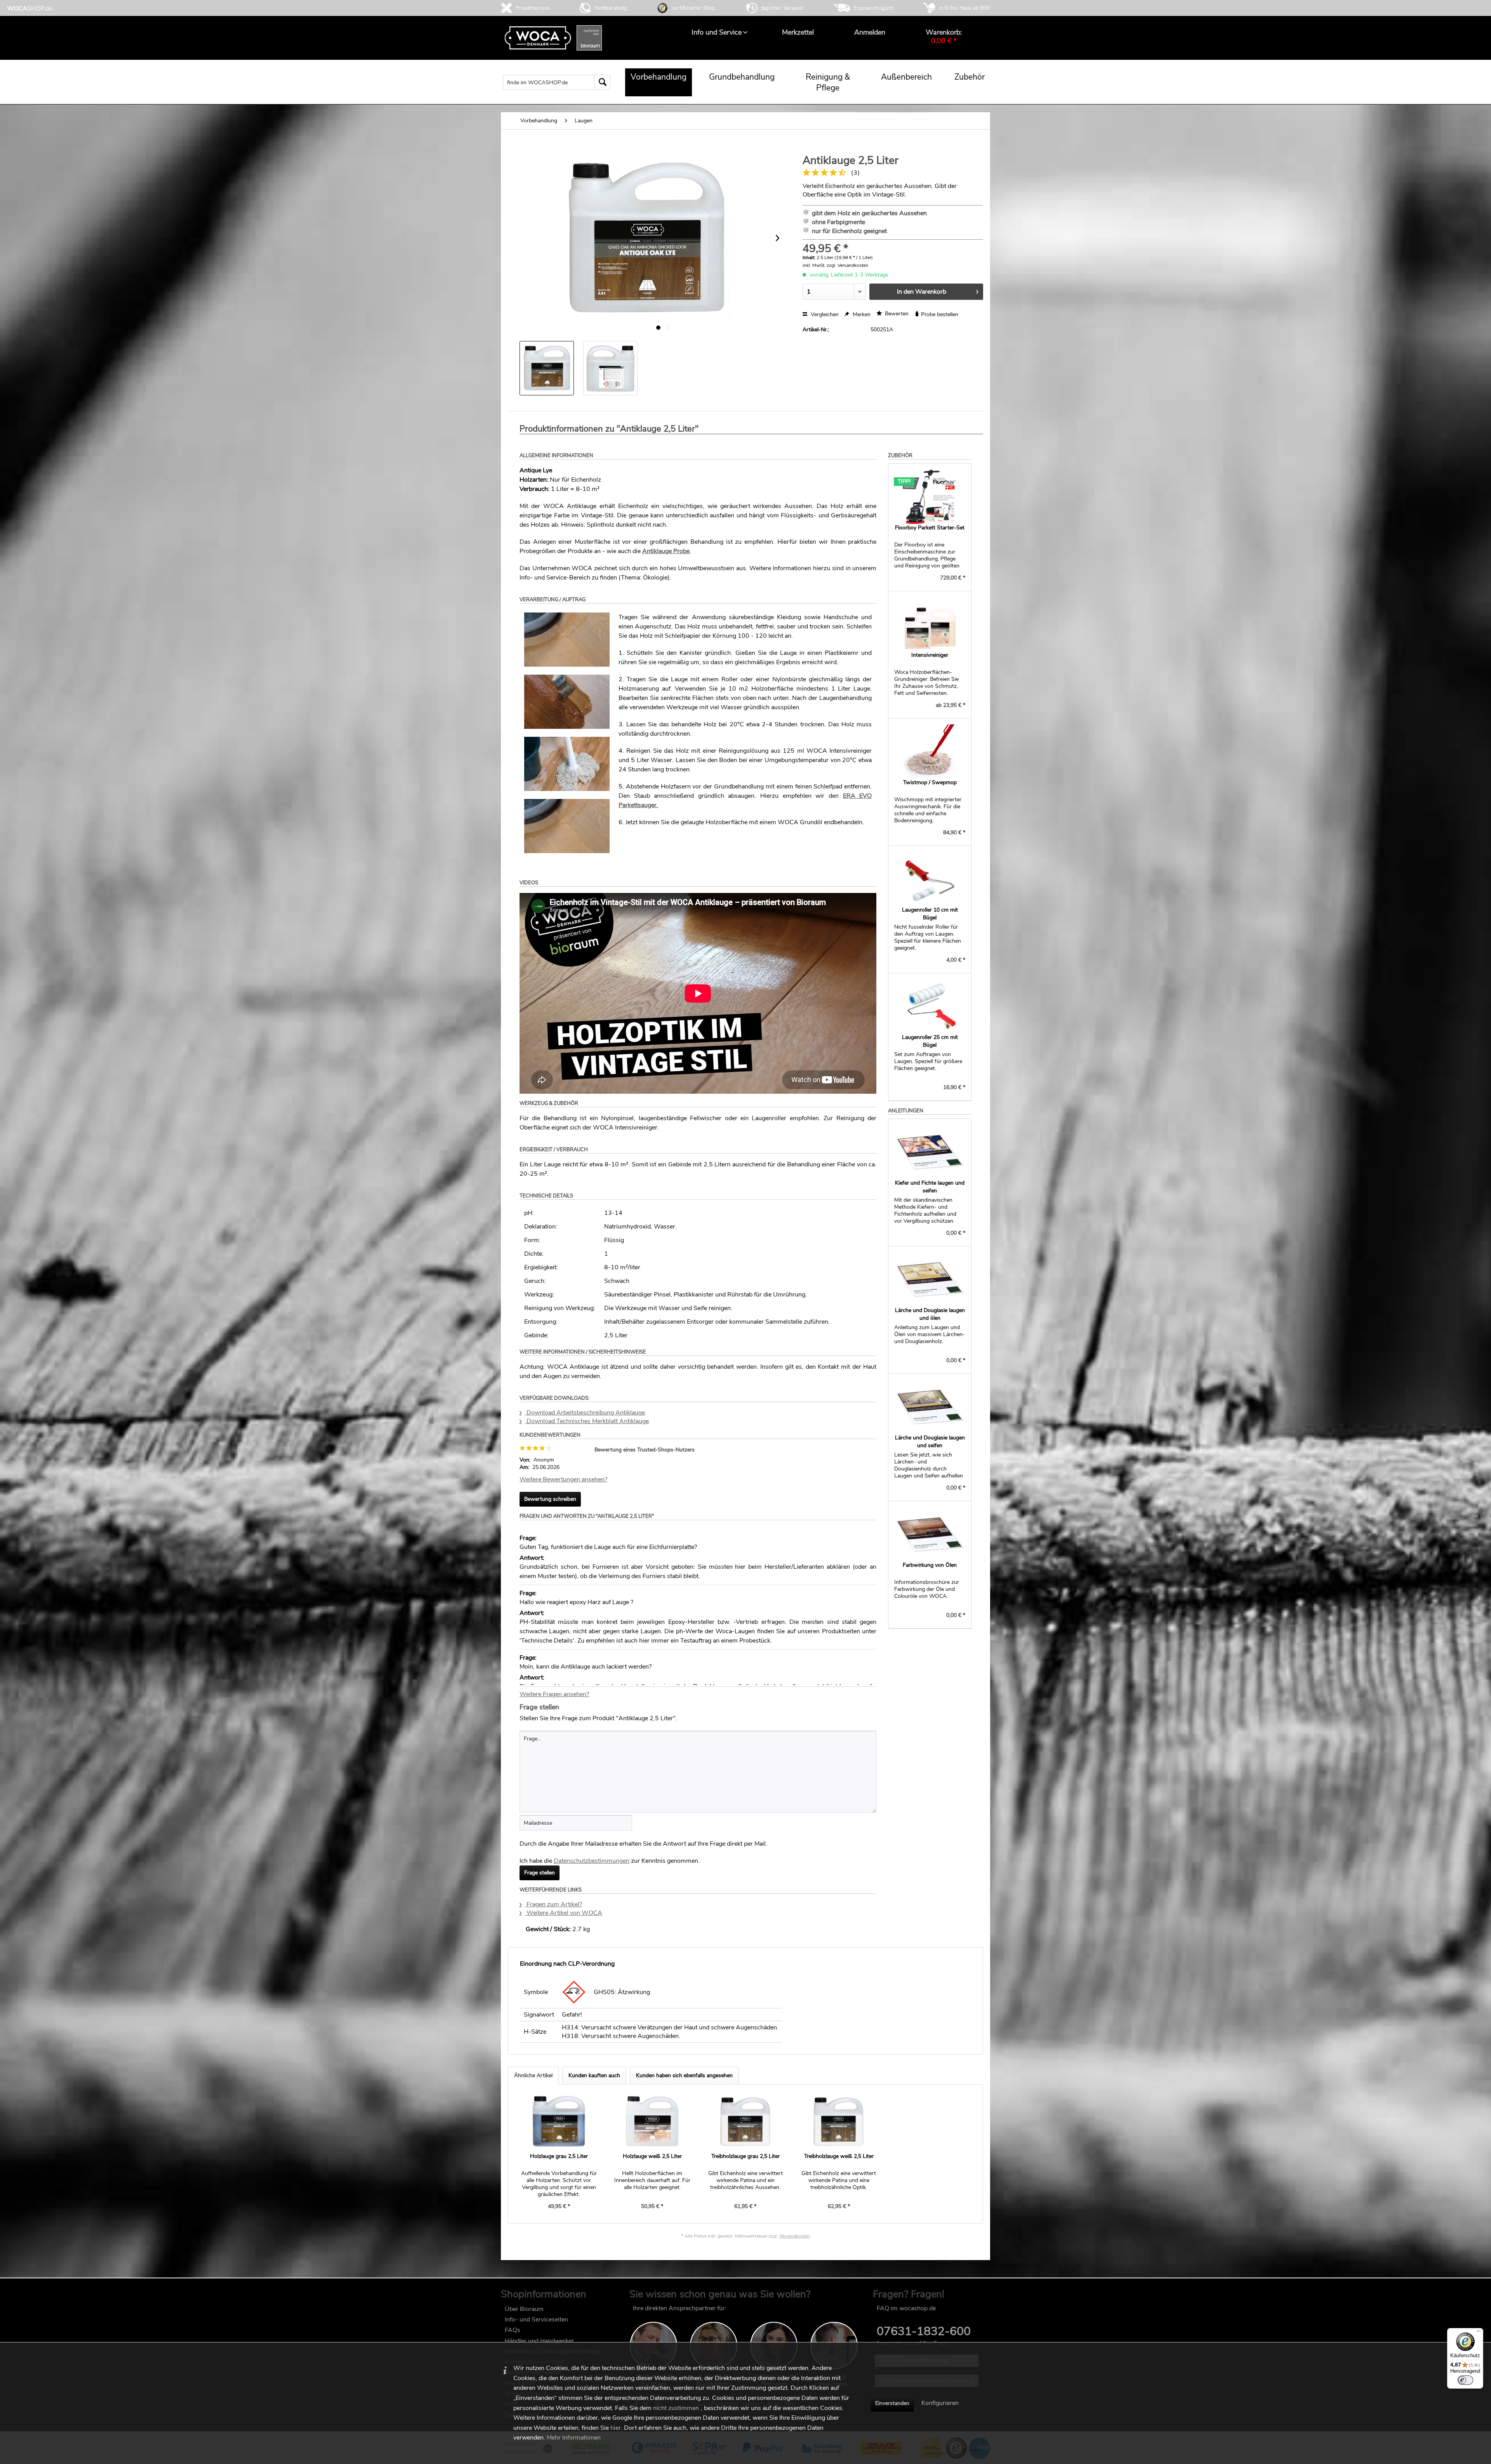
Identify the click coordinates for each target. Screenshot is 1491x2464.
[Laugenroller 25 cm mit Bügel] (930, 1006)
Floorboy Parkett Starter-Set (930, 528)
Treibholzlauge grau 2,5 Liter (745, 2156)
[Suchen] (602, 82)
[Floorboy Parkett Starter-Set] (930, 497)
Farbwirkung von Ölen (930, 1565)
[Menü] (1479, 2333)
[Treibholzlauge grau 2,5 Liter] (745, 2121)
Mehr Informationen (574, 2438)
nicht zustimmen (676, 2408)
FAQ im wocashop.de (906, 2308)
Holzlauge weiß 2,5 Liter (652, 2156)
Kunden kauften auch (594, 2075)
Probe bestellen (939, 314)
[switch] (1465, 2380)
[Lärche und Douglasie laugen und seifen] (930, 1407)
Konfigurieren (940, 2403)
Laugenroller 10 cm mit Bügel (930, 914)
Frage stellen (540, 1873)
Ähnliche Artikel (533, 2075)
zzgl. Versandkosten (847, 265)
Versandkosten (795, 2236)
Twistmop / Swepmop (930, 782)
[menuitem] (717, 32)
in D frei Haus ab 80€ (965, 8)
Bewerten (896, 314)
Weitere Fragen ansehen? (554, 1694)
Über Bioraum (524, 2309)
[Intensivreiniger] (930, 624)
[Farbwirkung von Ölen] (930, 1534)
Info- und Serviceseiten (536, 2320)
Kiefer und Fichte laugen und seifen (930, 1187)
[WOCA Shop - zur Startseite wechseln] (30, 8)
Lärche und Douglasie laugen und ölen (930, 1314)
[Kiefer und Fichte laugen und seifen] (930, 1152)
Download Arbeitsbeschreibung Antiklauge (585, 1413)
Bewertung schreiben (550, 1499)
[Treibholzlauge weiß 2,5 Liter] (839, 2121)
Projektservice (533, 8)
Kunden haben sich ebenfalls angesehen (684, 2075)
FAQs (513, 2330)
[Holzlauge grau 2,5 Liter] (559, 2121)
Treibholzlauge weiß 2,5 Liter (839, 2156)
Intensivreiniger (930, 655)
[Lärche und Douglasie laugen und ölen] (930, 1279)
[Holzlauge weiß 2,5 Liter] (652, 2121)
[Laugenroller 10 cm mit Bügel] (930, 879)
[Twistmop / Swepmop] (930, 752)
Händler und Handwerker (539, 2341)
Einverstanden (892, 2403)
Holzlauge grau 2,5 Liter (559, 2156)
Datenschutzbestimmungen (592, 1861)
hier (616, 2428)
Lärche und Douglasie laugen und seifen (930, 1442)
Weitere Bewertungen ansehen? (563, 1479)
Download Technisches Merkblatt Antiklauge (587, 1421)
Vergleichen (824, 314)
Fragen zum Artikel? (553, 1904)
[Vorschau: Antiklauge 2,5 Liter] (547, 368)
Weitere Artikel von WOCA (564, 1913)
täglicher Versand (782, 8)
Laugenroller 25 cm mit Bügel (930, 1041)
